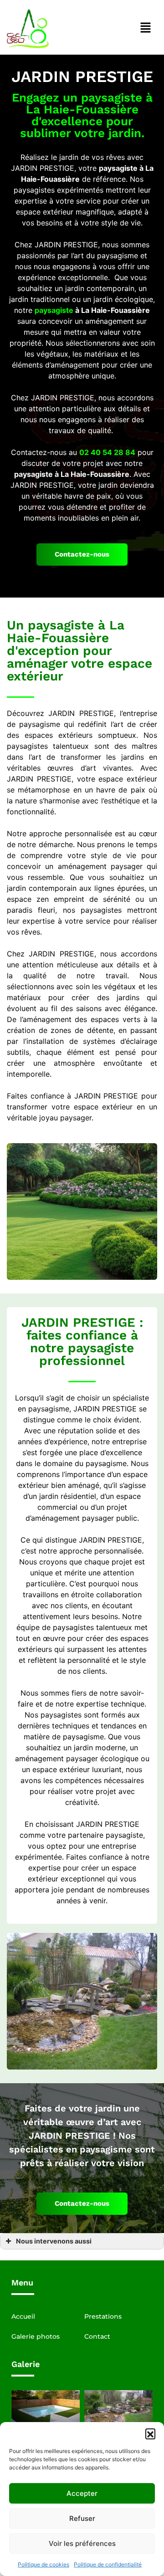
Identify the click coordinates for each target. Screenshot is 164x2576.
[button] (150, 2433)
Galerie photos (36, 2336)
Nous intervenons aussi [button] (54, 2241)
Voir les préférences (82, 2543)
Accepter (82, 2493)
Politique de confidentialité (108, 2564)
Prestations (103, 2316)
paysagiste (54, 310)
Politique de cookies (44, 2564)
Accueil (23, 2316)
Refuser (82, 2518)
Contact (97, 2336)
